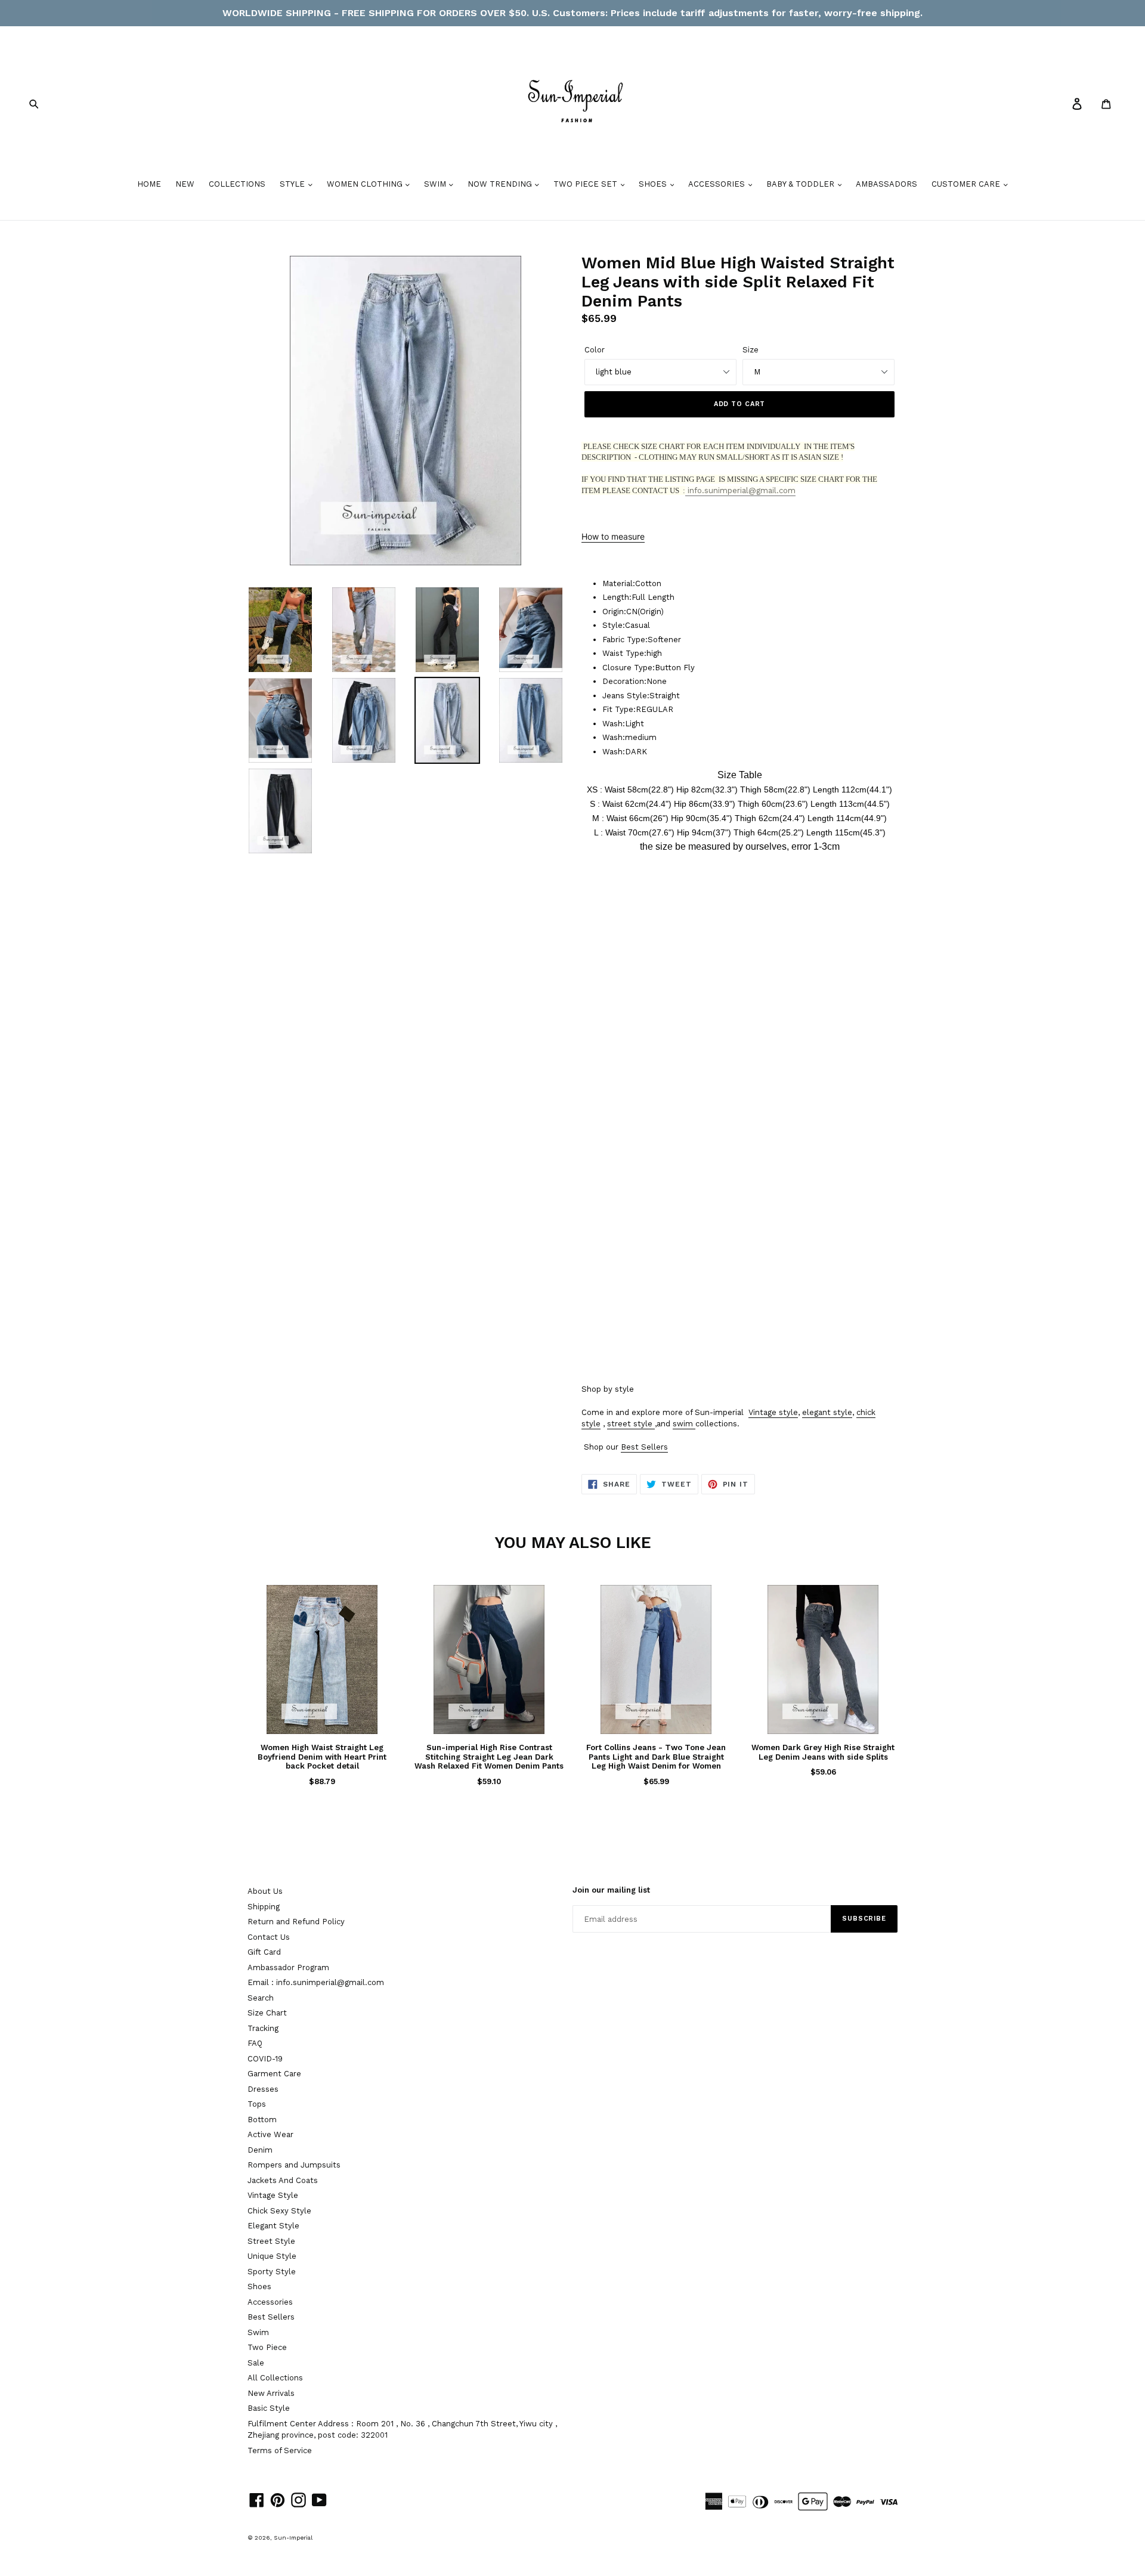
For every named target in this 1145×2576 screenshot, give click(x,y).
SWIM (436, 184)
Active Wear (270, 2134)
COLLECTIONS (237, 184)
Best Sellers (644, 1447)
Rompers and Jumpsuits (294, 2165)
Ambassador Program (288, 1967)
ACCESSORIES (718, 184)
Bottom (262, 2120)
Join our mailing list (611, 1890)
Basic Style (269, 2408)
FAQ (255, 2043)
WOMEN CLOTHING (366, 184)
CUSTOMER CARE (967, 184)
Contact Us (269, 1937)
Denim (260, 2150)
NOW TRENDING (501, 184)
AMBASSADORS (886, 184)
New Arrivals (271, 2393)
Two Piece (267, 2347)
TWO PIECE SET (587, 184)
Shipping (264, 1907)
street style (630, 1424)
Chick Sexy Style (279, 2211)
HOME (149, 184)
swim (683, 1424)
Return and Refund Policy (296, 1922)
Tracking (263, 2028)
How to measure (613, 536)
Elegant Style (273, 2226)
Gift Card (264, 1952)
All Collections (275, 2378)
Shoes (259, 2286)
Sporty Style (272, 2272)
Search (261, 1998)
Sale (256, 2363)
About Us (265, 1891)
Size (751, 350)
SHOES (654, 184)
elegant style (827, 1412)
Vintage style (773, 1412)
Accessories (270, 2302)
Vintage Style (273, 2195)
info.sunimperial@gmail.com (740, 490)
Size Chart (267, 2013)
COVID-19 (265, 2059)
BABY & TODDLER (801, 184)
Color (595, 350)
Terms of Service (280, 2450)
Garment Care (274, 2074)
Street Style (271, 2241)
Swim (258, 2332)
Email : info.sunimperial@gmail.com (316, 1982)
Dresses (263, 2089)
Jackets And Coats (283, 2180)
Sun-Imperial (293, 2538)
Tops (257, 2104)
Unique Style (272, 2256)
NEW (185, 184)
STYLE (293, 184)
